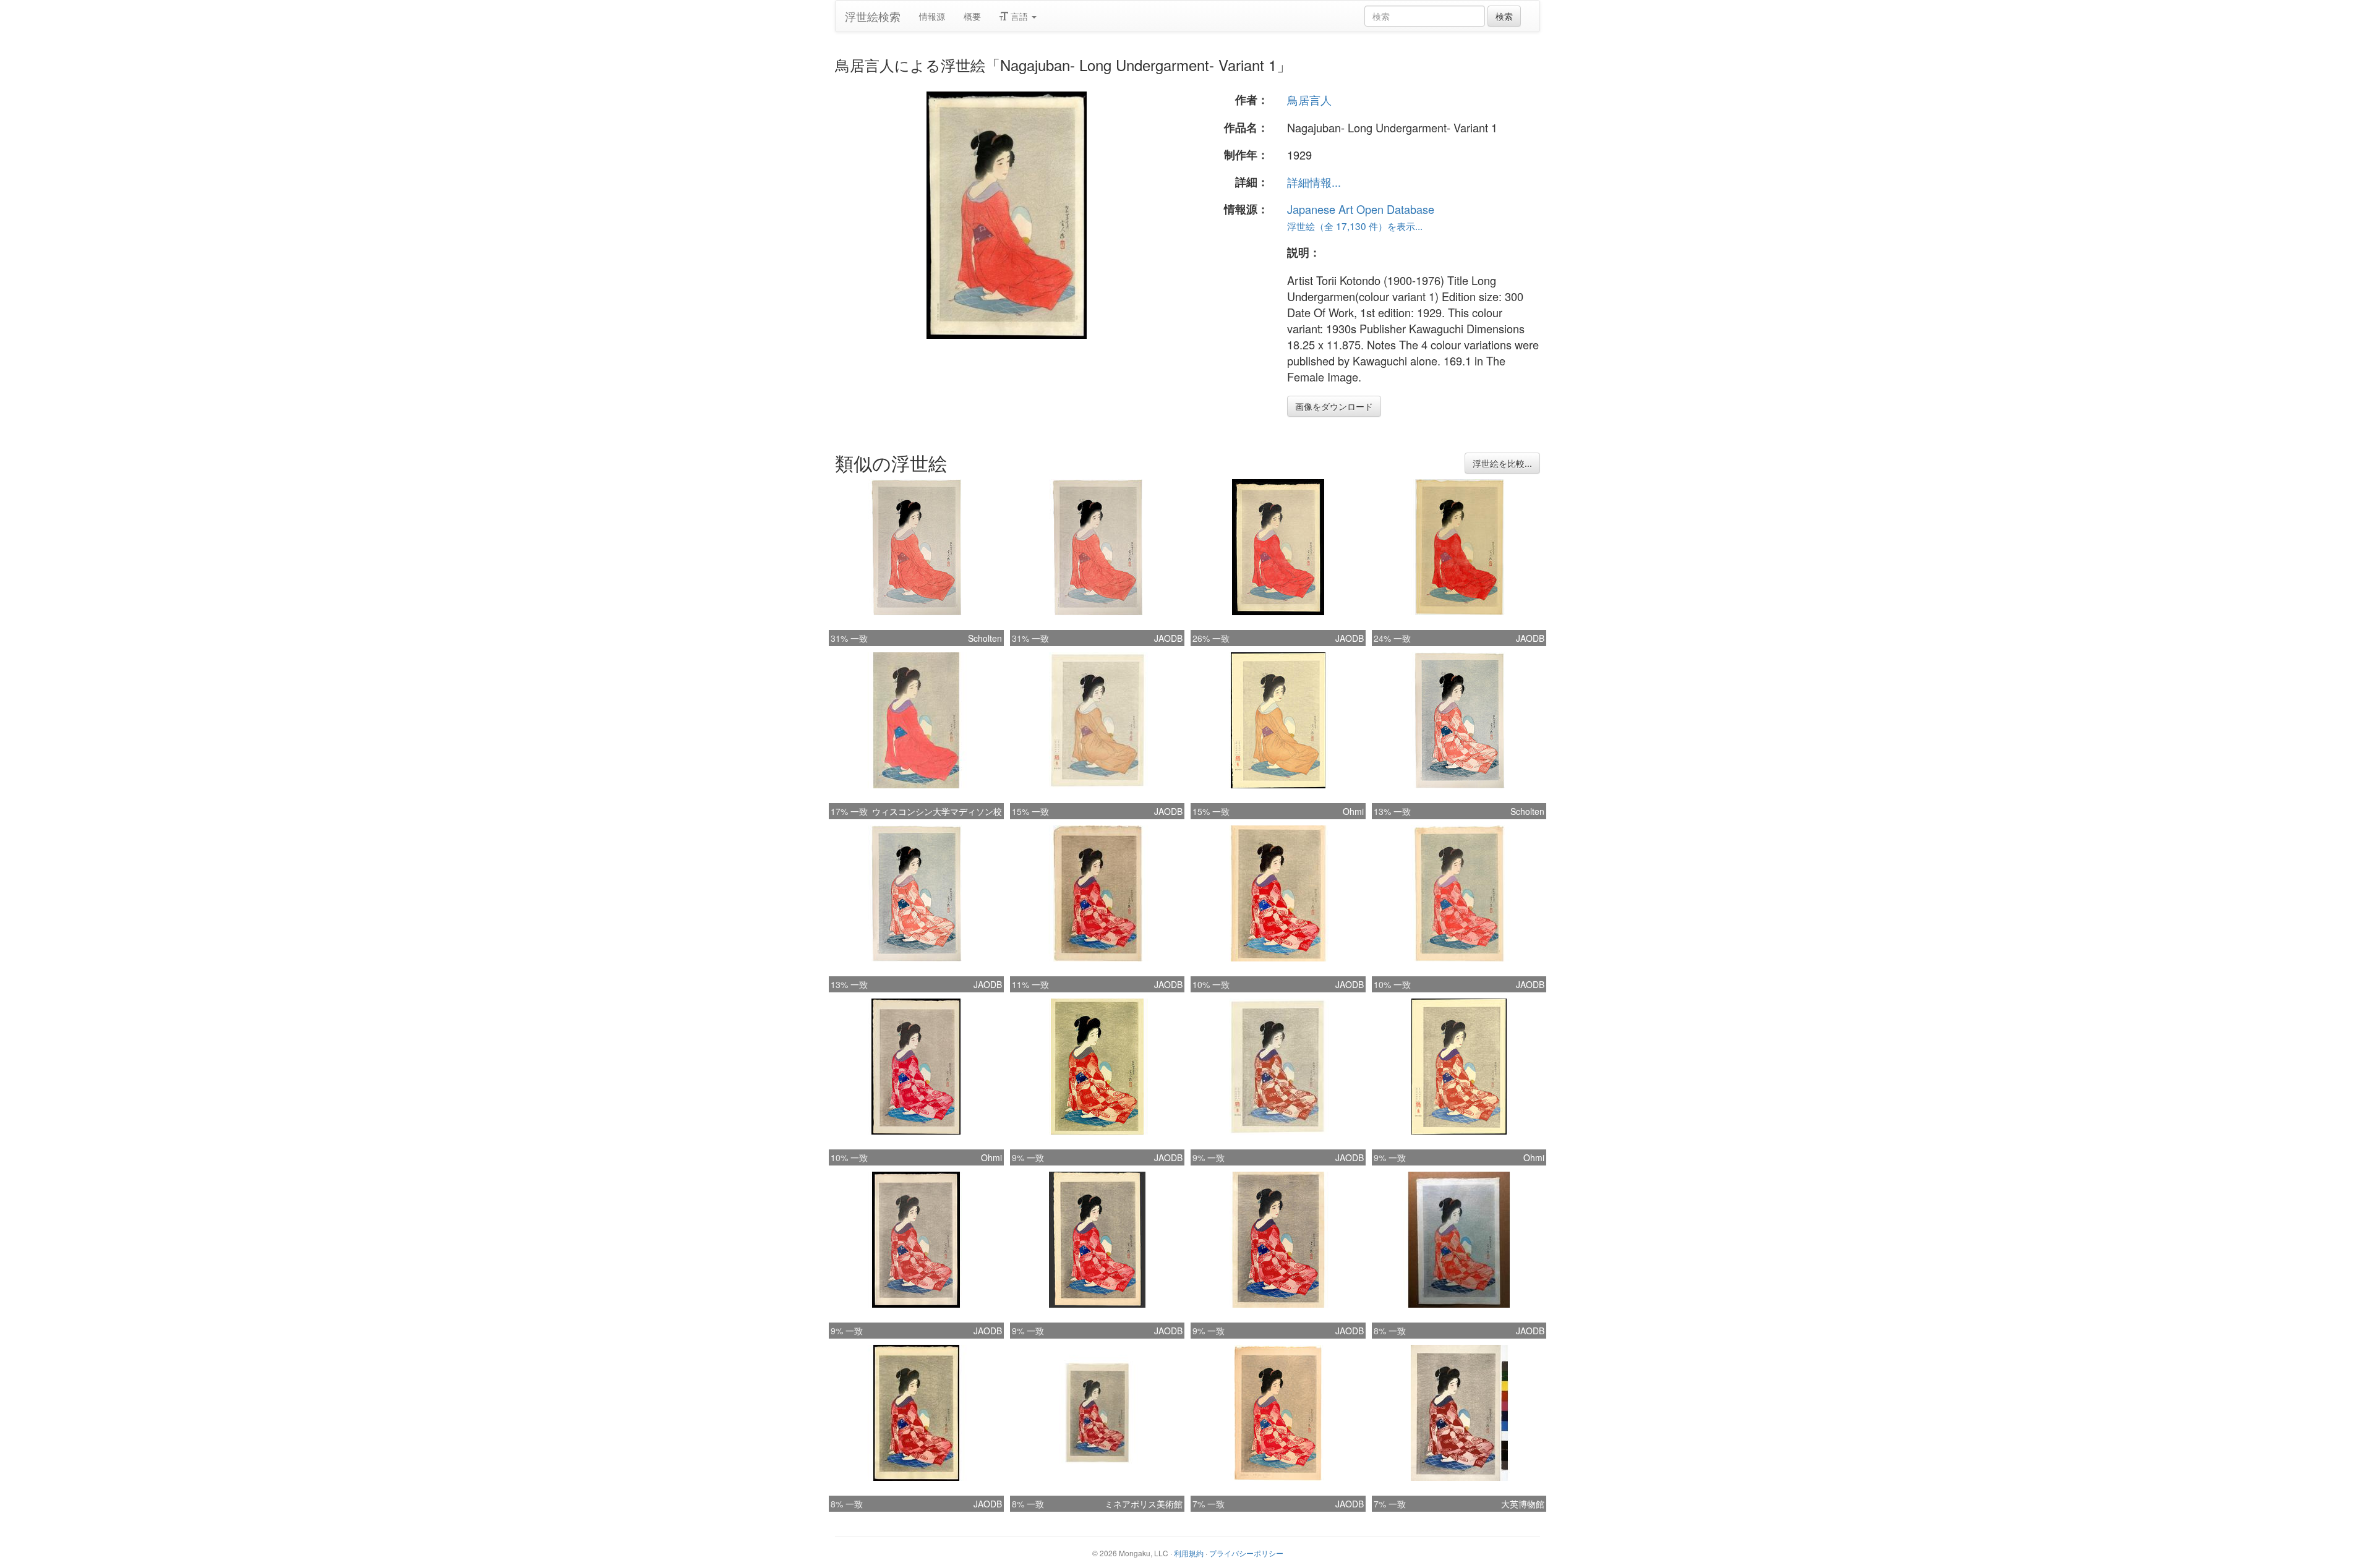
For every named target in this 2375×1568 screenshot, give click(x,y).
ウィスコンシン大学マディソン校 (937, 811)
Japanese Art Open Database (1361, 209)
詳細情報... (1314, 182)
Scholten (985, 638)
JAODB (1168, 638)
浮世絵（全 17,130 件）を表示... (1355, 226)
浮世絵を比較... (1502, 463)
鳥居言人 (1309, 100)
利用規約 (1189, 1553)
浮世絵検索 (873, 16)
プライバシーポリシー (1246, 1553)
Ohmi (1353, 811)
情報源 (932, 16)
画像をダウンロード (1334, 406)
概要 (972, 16)
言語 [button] (1019, 16)
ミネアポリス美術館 (1144, 1504)
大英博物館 (1523, 1504)
